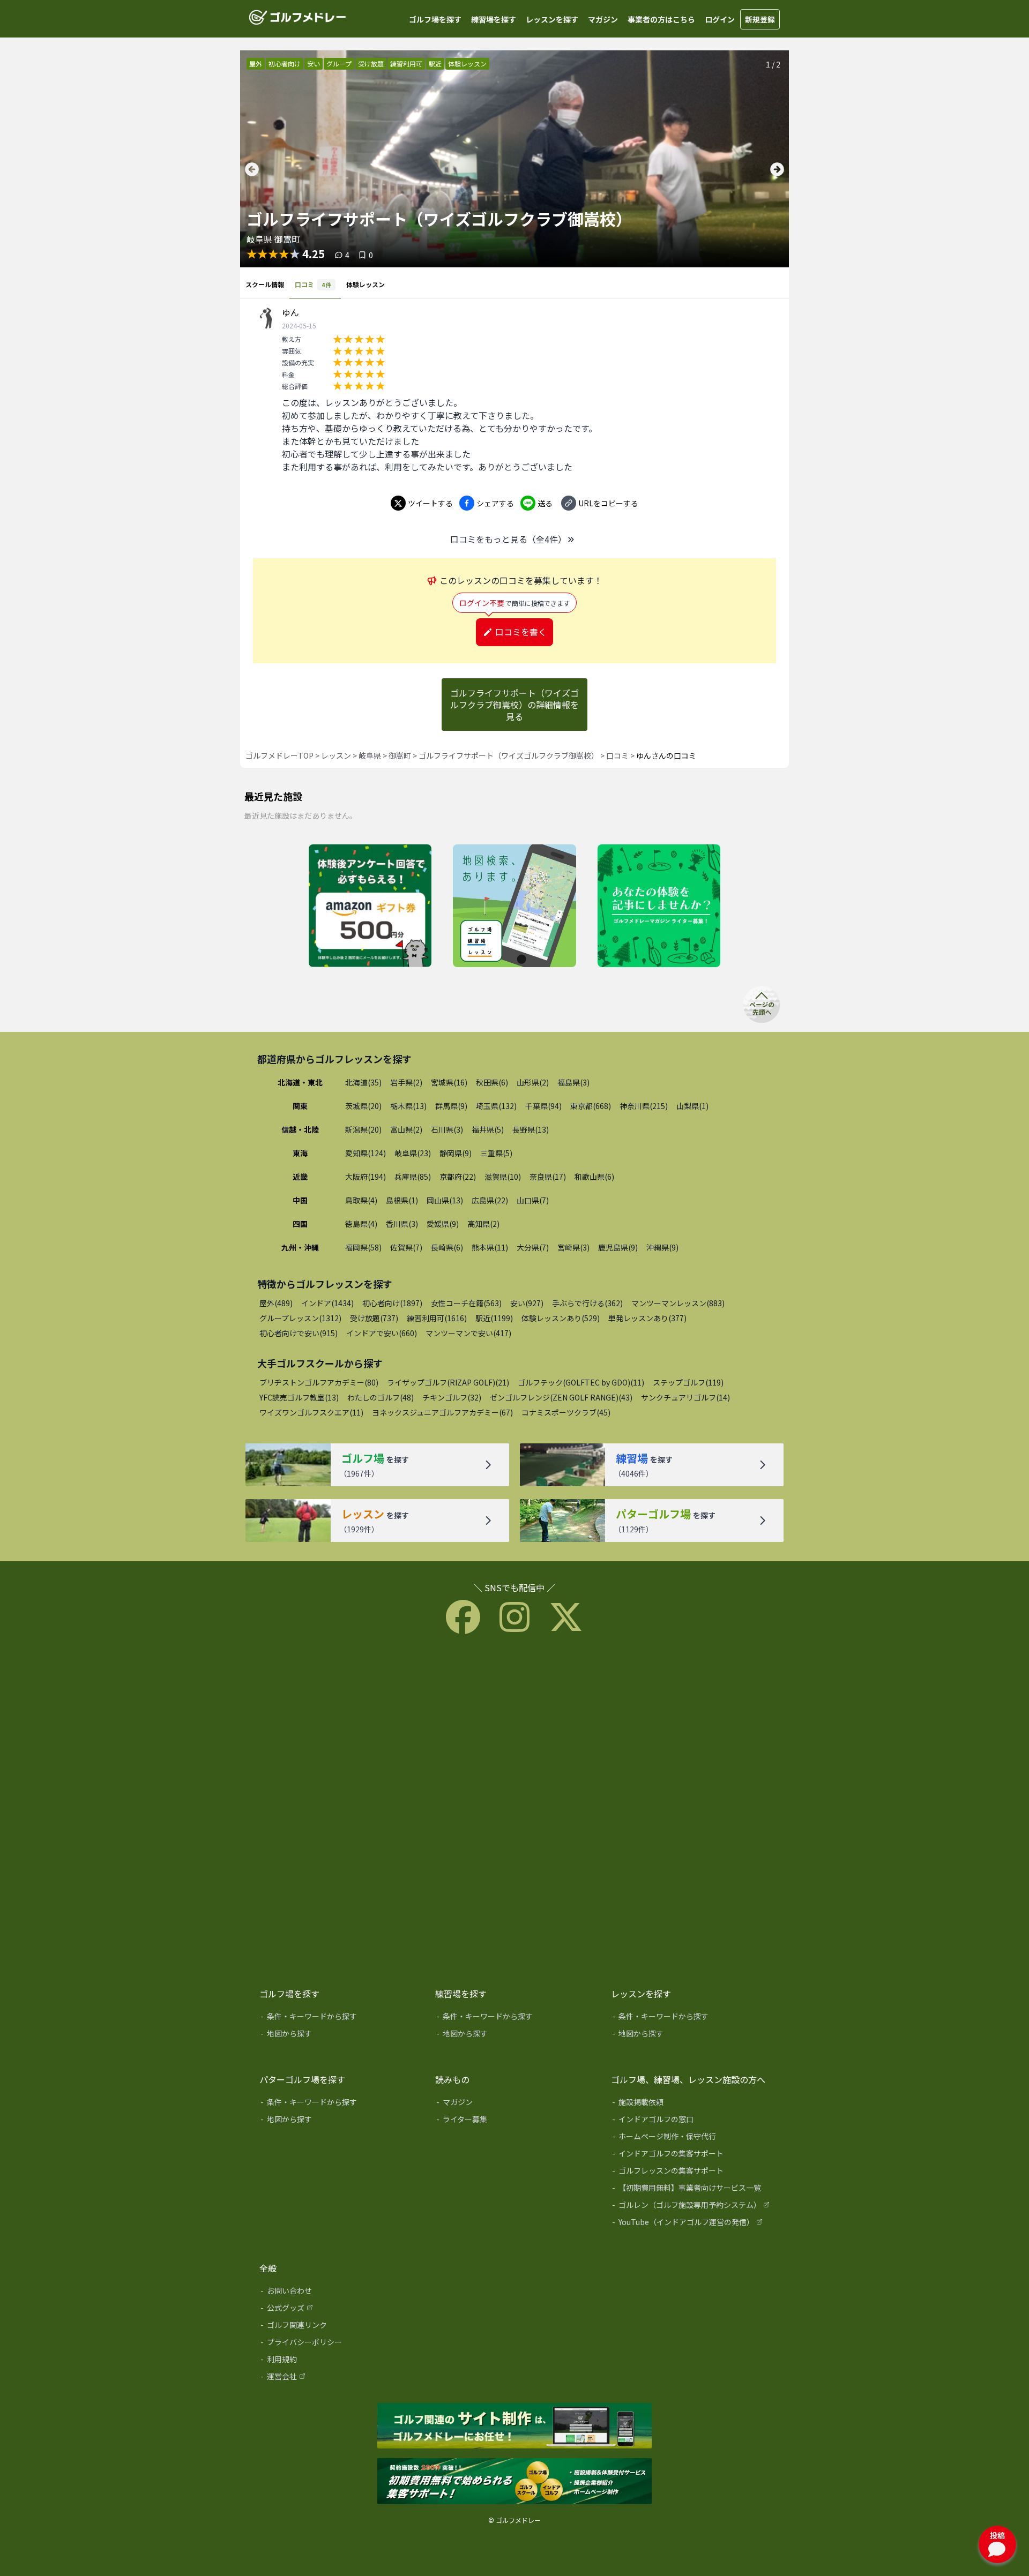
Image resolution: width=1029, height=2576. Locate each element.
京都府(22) (458, 1177)
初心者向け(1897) (392, 1303)
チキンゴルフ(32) (452, 1397)
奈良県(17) (548, 1177)
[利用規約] (340, 2361)
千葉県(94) (543, 1106)
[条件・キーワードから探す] (340, 2018)
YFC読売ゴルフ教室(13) (299, 1397)
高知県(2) (483, 1224)
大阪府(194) (366, 1177)
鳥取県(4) (361, 1200)
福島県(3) (573, 1082)
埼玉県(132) (496, 1106)
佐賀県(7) (406, 1247)
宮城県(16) (449, 1082)
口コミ (617, 755)
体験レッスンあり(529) (561, 1318)
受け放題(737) (374, 1318)
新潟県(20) (363, 1129)
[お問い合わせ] (340, 2293)
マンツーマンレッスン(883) (678, 1303)
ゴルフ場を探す (435, 19)
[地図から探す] (340, 2035)
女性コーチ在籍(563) (466, 1303)
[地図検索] (514, 907)
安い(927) (527, 1303)
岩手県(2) (406, 1082)
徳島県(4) (361, 1224)
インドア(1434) (327, 1303)
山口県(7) (533, 1200)
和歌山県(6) (594, 1177)
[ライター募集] (659, 907)
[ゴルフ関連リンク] (340, 2327)
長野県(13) (531, 1129)
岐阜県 (370, 755)
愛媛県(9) (443, 1224)
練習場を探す (494, 19)
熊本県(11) (490, 1247)
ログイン (720, 19)
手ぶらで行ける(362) (587, 1303)
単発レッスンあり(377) (647, 1318)
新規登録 (760, 19)
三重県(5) (496, 1153)
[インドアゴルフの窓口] (691, 2121)
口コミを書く (521, 632)
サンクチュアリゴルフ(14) (685, 1397)
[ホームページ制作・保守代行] (691, 2138)
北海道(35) (363, 1082)
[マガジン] (516, 2104)
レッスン (336, 755)
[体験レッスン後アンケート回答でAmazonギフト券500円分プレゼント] (370, 907)
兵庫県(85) (413, 1177)
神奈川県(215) (644, 1106)
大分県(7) (533, 1247)
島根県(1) (402, 1200)
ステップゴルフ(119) (688, 1382)
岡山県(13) (445, 1200)
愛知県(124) (366, 1153)
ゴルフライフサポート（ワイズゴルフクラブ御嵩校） (509, 755)
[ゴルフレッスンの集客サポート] (691, 2173)
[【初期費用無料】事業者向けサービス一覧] (691, 2190)
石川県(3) (447, 1129)
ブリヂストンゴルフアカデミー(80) (319, 1382)
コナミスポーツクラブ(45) (566, 1412)
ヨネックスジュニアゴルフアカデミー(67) (442, 1412)
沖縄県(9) (662, 1247)
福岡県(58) (363, 1247)
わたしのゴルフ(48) (381, 1397)
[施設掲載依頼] (691, 2104)
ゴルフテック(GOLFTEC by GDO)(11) (581, 1382)
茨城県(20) (363, 1106)
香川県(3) (402, 1224)
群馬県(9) (451, 1106)
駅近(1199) (494, 1318)
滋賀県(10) (503, 1177)
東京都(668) (591, 1106)
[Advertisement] (514, 1808)
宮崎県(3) (573, 1247)
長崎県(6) (447, 1247)
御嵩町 (400, 755)
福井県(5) (488, 1129)
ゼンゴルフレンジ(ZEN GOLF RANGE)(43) (561, 1397)
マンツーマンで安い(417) (468, 1333)
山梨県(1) (692, 1106)
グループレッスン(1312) (300, 1318)
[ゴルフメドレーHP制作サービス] (514, 2427)
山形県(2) (533, 1082)
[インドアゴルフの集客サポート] (691, 2155)
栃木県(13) (408, 1106)
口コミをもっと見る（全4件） (508, 539)
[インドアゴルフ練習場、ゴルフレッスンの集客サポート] (514, 2482)
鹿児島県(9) (618, 1247)
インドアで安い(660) (382, 1333)
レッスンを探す (552, 19)
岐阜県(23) (413, 1153)
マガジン (603, 19)
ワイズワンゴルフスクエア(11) (311, 1412)
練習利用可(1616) (437, 1318)
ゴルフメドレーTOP (279, 755)
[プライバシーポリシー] (340, 2344)
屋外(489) (276, 1303)
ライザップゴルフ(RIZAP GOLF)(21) (448, 1382)
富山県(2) (406, 1129)
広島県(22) (490, 1200)
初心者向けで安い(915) (299, 1333)
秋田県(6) (492, 1082)
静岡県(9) (456, 1153)
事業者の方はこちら (661, 19)
